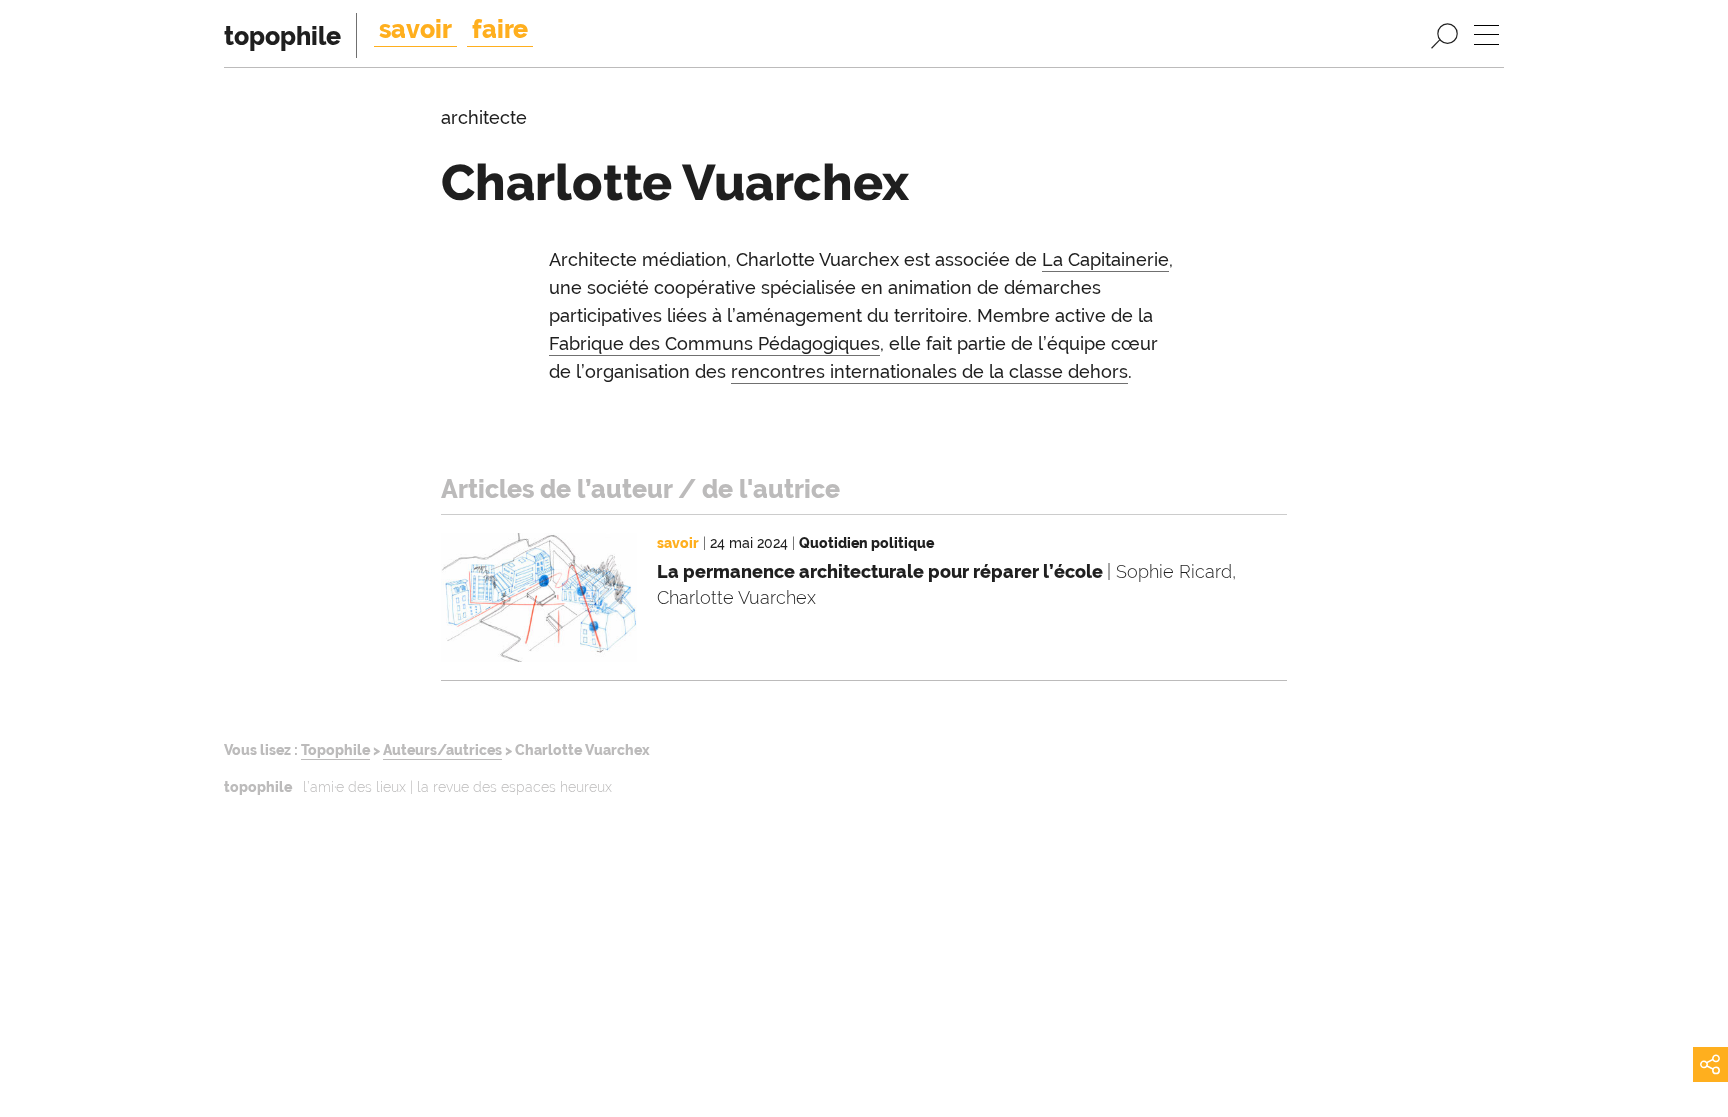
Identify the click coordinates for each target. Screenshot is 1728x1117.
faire (500, 29)
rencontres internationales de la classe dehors (929, 371)
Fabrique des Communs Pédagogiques (714, 343)
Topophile (335, 749)
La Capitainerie (1105, 259)
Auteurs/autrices (442, 749)
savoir (415, 29)
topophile (282, 36)
